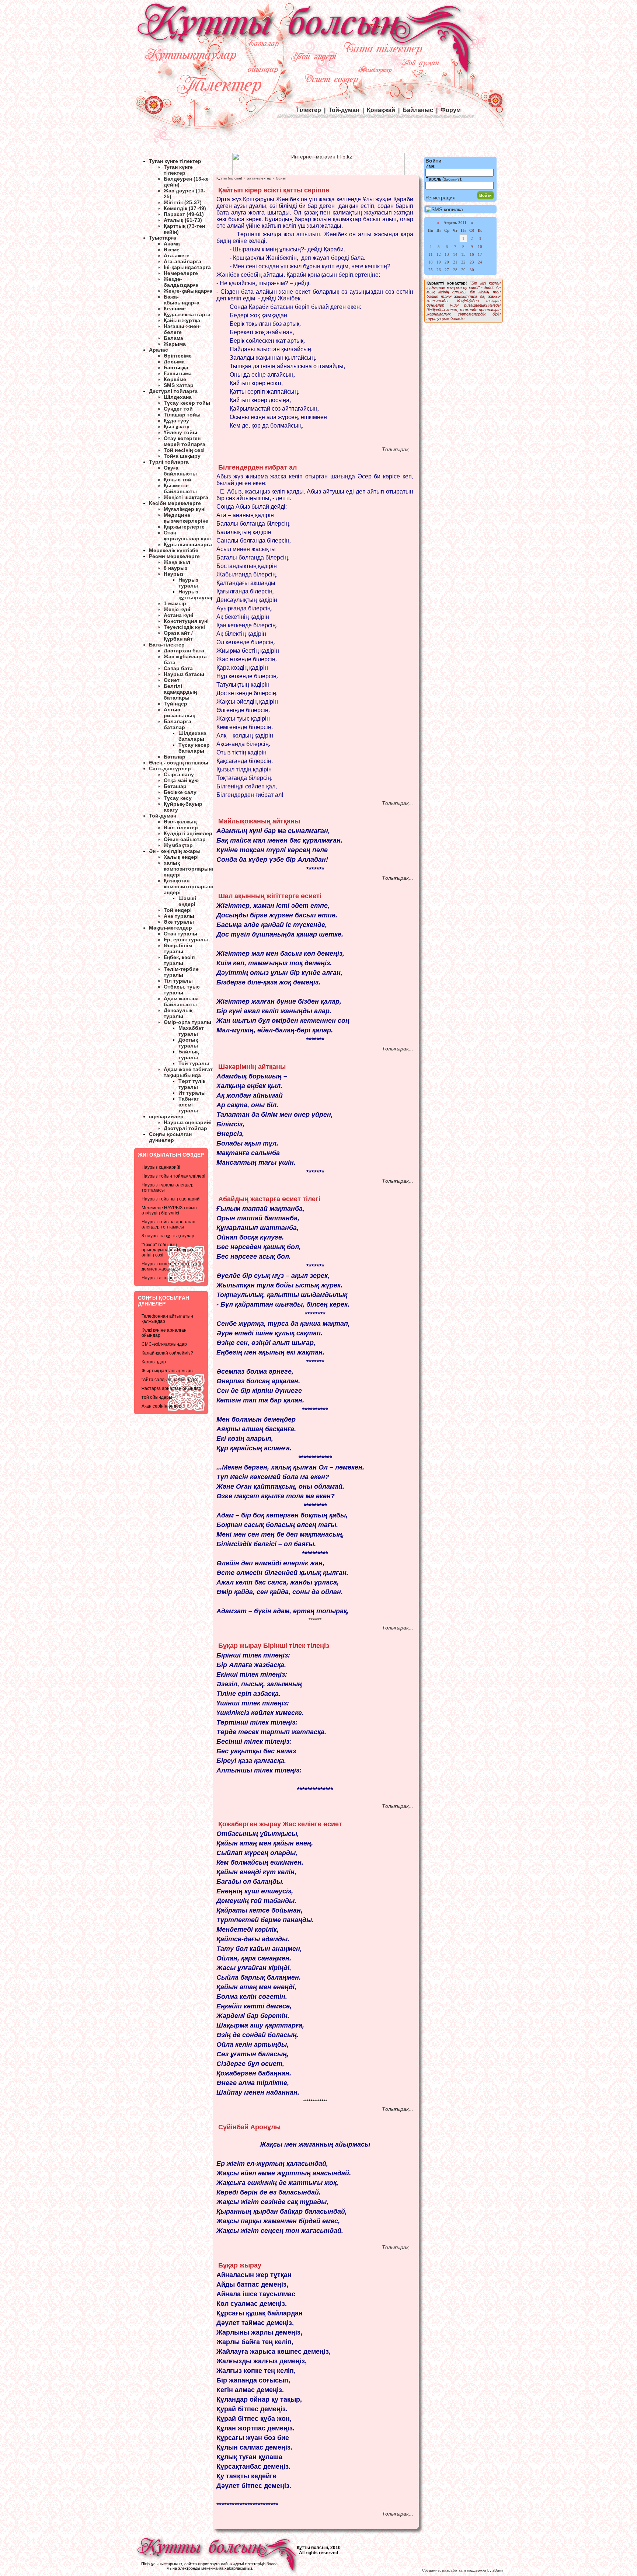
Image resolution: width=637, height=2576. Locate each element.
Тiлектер (309, 110)
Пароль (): (444, 179)
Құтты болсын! (229, 178)
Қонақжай (381, 110)
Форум (451, 110)
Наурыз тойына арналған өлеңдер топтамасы (168, 1224)
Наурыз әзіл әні (158, 1278)
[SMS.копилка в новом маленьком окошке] (444, 209)
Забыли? (452, 179)
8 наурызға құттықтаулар (168, 1236)
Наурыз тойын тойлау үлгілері (173, 1176)
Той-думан (344, 110)
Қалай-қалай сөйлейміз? (167, 1353)
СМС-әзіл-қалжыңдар (164, 1344)
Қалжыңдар (154, 1362)
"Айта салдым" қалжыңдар (169, 1380)
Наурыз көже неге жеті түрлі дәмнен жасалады (171, 1266)
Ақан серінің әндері (162, 1406)
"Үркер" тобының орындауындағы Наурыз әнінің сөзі (167, 1250)
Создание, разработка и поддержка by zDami (462, 2570)
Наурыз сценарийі (161, 1167)
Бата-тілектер (259, 178)
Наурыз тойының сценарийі (171, 1199)
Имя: (430, 166)
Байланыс (418, 110)
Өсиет (281, 178)
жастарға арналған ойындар (171, 1388)
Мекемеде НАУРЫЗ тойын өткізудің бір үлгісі (169, 1210)
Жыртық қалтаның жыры (168, 1371)
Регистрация (441, 198)
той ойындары (157, 1397)
